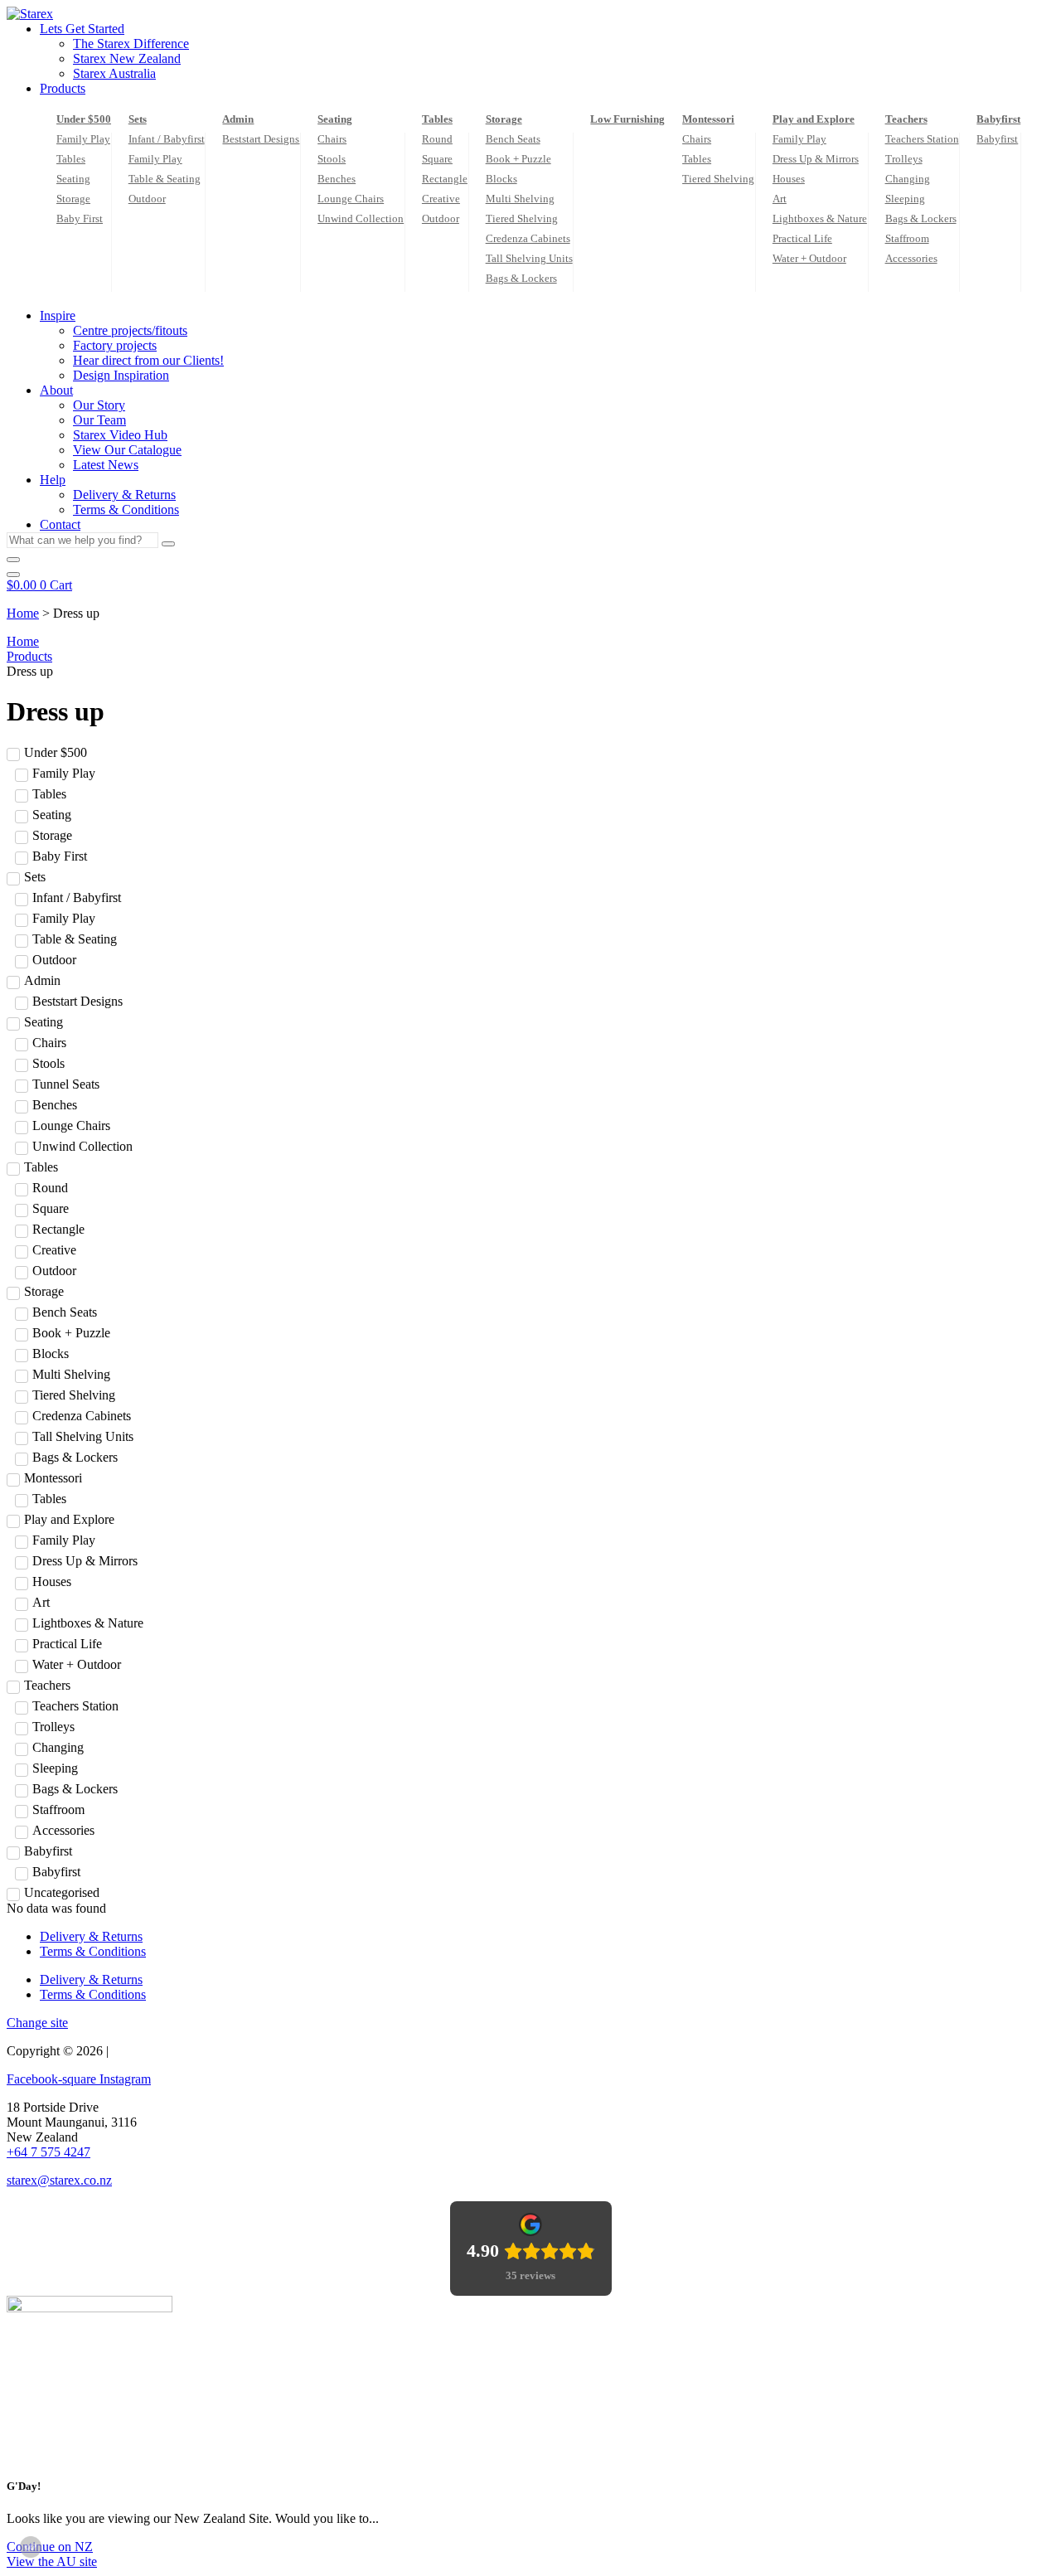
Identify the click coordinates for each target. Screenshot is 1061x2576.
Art (780, 199)
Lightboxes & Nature (820, 218)
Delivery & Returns (91, 1936)
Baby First (80, 218)
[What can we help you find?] (13, 560)
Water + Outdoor (809, 258)
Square (437, 159)
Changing (908, 179)
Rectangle (445, 179)
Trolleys (904, 159)
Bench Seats (513, 139)
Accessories (911, 258)
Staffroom (907, 238)
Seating (73, 179)
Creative (441, 199)
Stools (332, 159)
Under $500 (84, 119)
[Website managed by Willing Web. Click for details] (31, 2547)
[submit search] (168, 544)
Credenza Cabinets (528, 238)
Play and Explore (814, 119)
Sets (138, 119)
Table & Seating (165, 179)
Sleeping (905, 199)
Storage (73, 199)
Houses (789, 179)
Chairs (332, 139)
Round (437, 139)
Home (23, 613)
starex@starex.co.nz (59, 2180)
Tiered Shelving (522, 218)
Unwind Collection (361, 218)
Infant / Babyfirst (167, 139)
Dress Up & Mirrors (816, 159)
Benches (337, 179)
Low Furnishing (627, 119)
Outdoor (147, 199)
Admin (238, 119)
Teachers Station (922, 139)
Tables (71, 159)
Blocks (501, 179)
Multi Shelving (520, 199)
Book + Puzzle (518, 159)
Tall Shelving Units (529, 258)
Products (29, 656)
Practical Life (802, 238)
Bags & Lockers (521, 278)
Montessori (708, 119)
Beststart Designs (261, 139)
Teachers (906, 119)
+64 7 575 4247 (48, 2152)
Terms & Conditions (93, 1951)
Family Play (83, 139)
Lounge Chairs (351, 199)
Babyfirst (998, 119)
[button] (547, 29)
